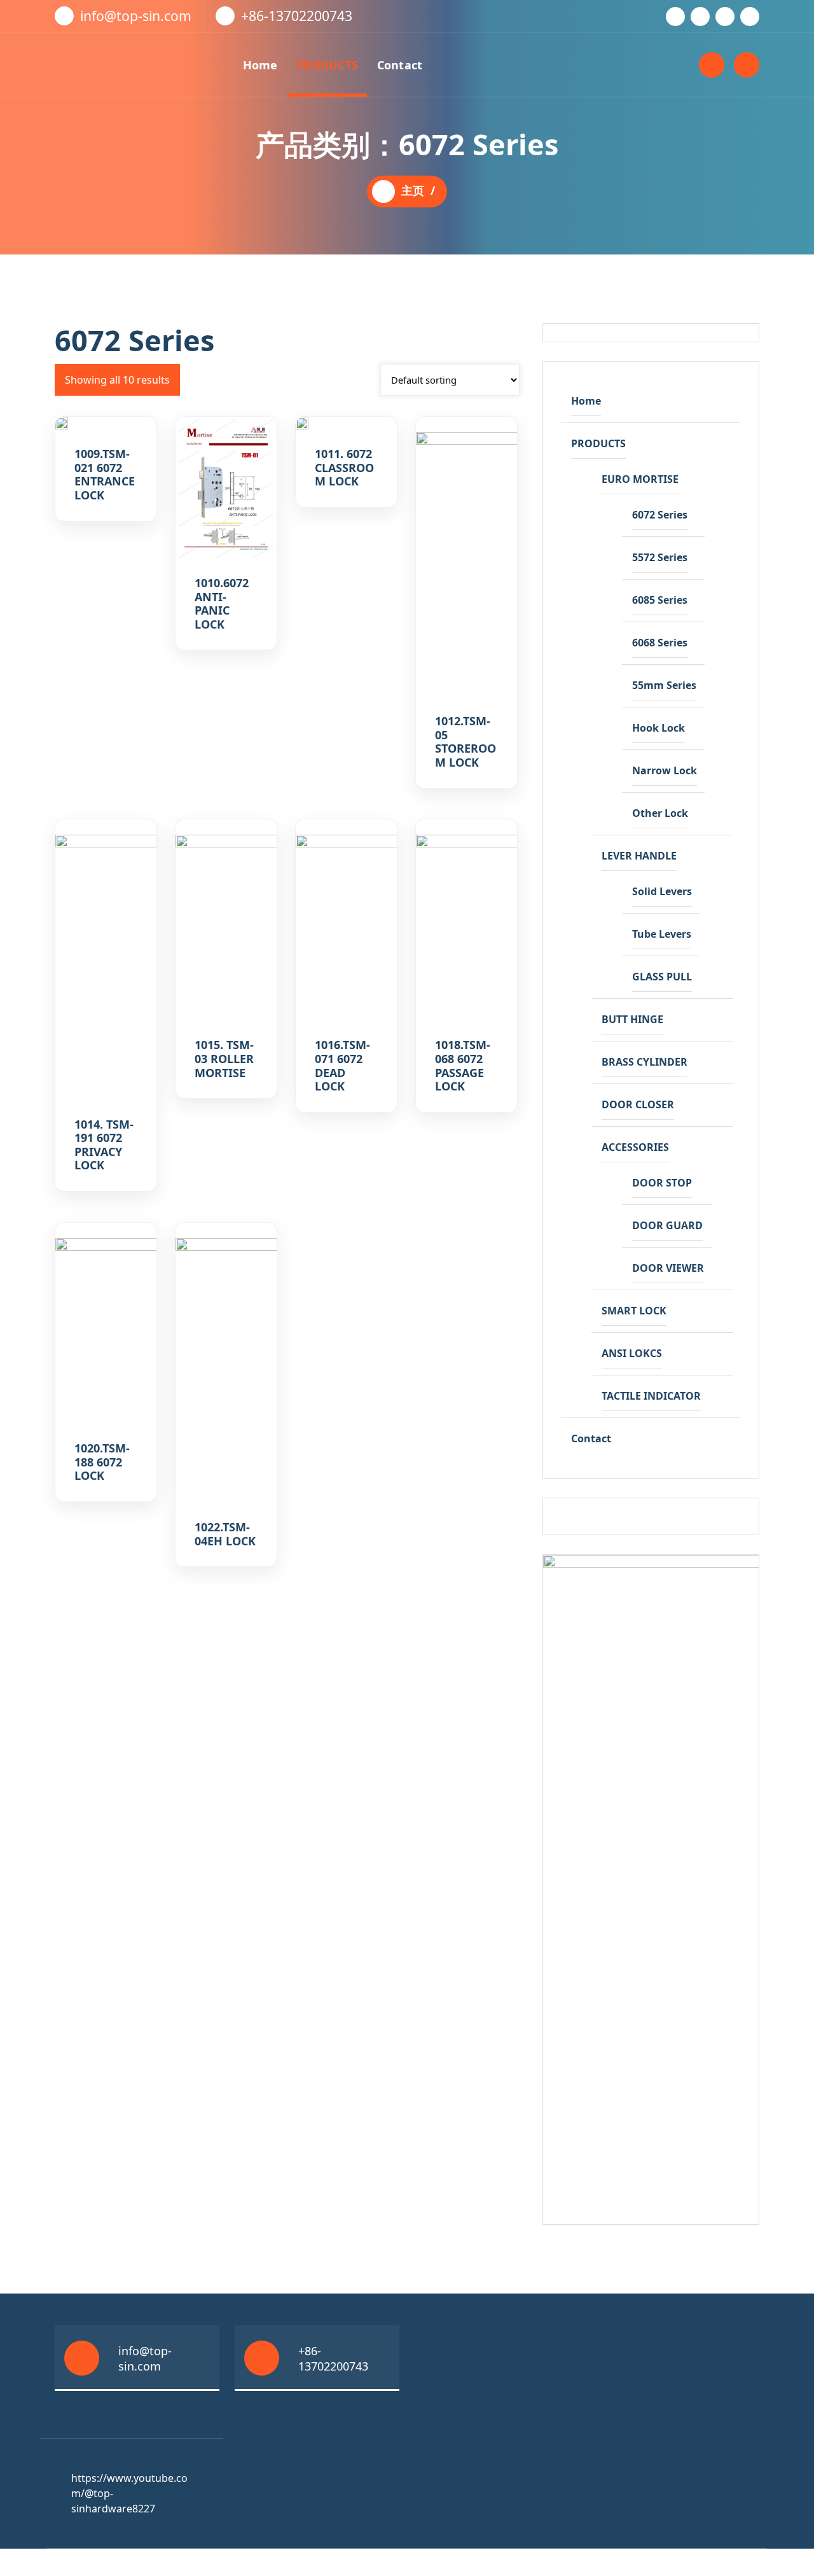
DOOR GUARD (667, 1225)
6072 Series (660, 515)
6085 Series (660, 600)
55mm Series (664, 685)
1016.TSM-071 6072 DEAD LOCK (342, 1066)
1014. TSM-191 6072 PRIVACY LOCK (104, 1145)
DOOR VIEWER (668, 1268)
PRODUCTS (327, 65)
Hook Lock (659, 728)
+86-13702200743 (297, 16)
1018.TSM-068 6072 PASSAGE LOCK (463, 1066)
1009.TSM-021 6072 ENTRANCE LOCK (105, 475)
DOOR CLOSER (638, 1104)
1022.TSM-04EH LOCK (225, 1534)
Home (260, 65)
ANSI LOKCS (632, 1353)
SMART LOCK (634, 1311)
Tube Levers (662, 934)
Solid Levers (662, 891)
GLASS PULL (662, 977)
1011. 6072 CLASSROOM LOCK (344, 468)
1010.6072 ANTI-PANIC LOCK (222, 604)
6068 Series (660, 643)
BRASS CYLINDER (645, 1062)
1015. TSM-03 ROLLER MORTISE (224, 1059)
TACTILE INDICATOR (651, 1396)
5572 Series (660, 557)
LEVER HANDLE (639, 856)
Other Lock (660, 813)
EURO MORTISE (640, 479)
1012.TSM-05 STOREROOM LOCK (466, 742)
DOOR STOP (662, 1183)
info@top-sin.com (136, 16)
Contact (400, 65)
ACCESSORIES (635, 1147)
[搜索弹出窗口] (712, 65)
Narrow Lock (665, 770)
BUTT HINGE (632, 1019)
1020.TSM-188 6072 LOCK (102, 1462)
